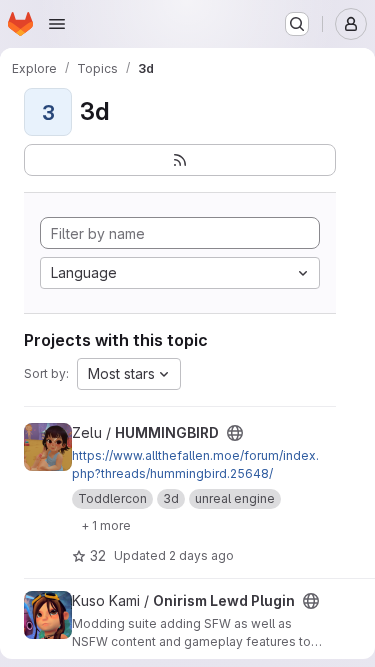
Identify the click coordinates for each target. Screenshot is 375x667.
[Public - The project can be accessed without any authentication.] (235, 433)
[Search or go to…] (297, 24)
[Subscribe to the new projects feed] (180, 160)
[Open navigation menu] (57, 24)
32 (98, 555)
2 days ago (201, 555)
